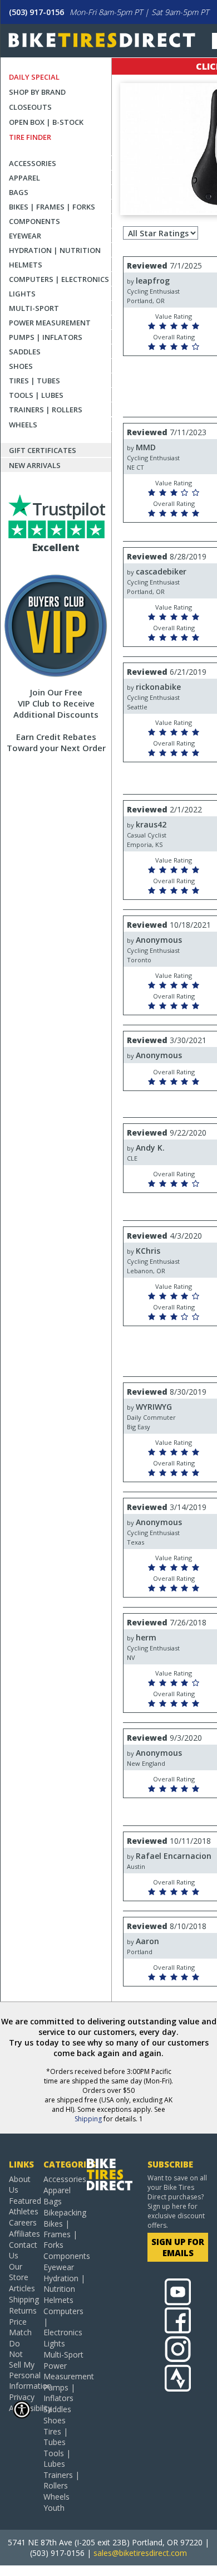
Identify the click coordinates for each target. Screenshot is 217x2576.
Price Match (20, 2327)
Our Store (19, 2272)
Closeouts (30, 107)
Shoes (21, 366)
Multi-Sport (34, 308)
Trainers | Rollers (46, 410)
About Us (20, 2184)
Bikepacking (65, 2212)
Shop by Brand (37, 92)
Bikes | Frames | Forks (52, 207)
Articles (22, 2288)
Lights (22, 294)
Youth (54, 2508)
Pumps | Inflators (46, 337)
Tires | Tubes (34, 381)
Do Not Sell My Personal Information (22, 2365)
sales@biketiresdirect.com (140, 2553)
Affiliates (22, 2234)
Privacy (22, 2397)
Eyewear (25, 236)
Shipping (88, 2119)
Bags (19, 192)
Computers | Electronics (59, 279)
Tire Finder (30, 137)
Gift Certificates (43, 450)
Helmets (26, 265)
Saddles (25, 352)
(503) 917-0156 (36, 12)
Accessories (33, 163)
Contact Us (22, 2250)
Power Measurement (50, 323)
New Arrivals (35, 465)
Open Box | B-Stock (46, 122)
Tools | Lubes (36, 395)
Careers (22, 2222)
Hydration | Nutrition (55, 250)
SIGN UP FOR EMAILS (178, 2247)
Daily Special (34, 77)
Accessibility (22, 2408)
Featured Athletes (22, 2206)
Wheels (23, 425)
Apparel (24, 178)
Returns (22, 2310)
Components (34, 221)
